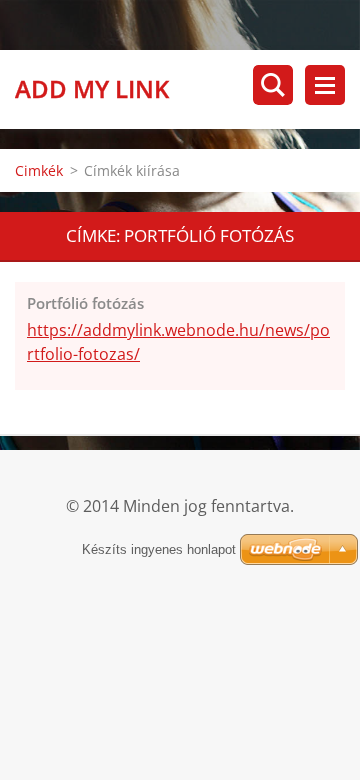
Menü (325, 85)
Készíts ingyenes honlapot (159, 549)
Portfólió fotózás (85, 303)
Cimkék (39, 170)
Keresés (273, 85)
